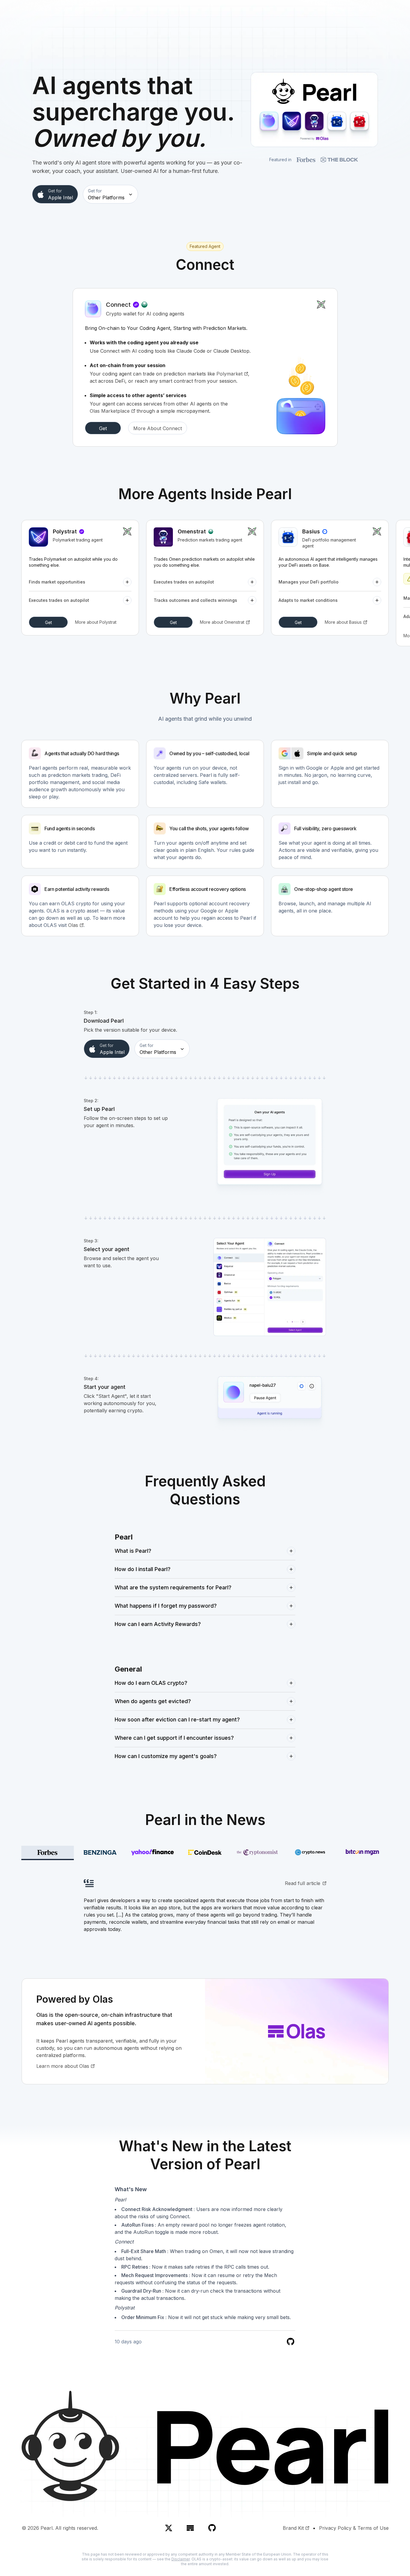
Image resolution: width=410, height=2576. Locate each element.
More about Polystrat (96, 622)
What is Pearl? (133, 1551)
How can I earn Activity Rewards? (158, 1624)
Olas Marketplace (110, 411)
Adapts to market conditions (308, 600)
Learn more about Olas (63, 2066)
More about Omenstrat (222, 622)
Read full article (303, 1883)
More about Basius (343, 622)
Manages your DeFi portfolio (309, 582)
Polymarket (229, 374)
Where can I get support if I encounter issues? (174, 1738)
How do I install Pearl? (143, 1569)
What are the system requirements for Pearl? (173, 1587)
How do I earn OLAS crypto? (151, 1683)
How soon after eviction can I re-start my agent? (177, 1719)
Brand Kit (293, 2528)
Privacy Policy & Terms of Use (354, 2528)
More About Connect (158, 428)
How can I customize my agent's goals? (166, 1756)
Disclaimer (181, 2559)
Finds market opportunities (57, 582)
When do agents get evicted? (153, 1701)
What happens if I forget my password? (166, 1606)
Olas (73, 925)
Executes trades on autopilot (59, 600)
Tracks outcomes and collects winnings (195, 600)
